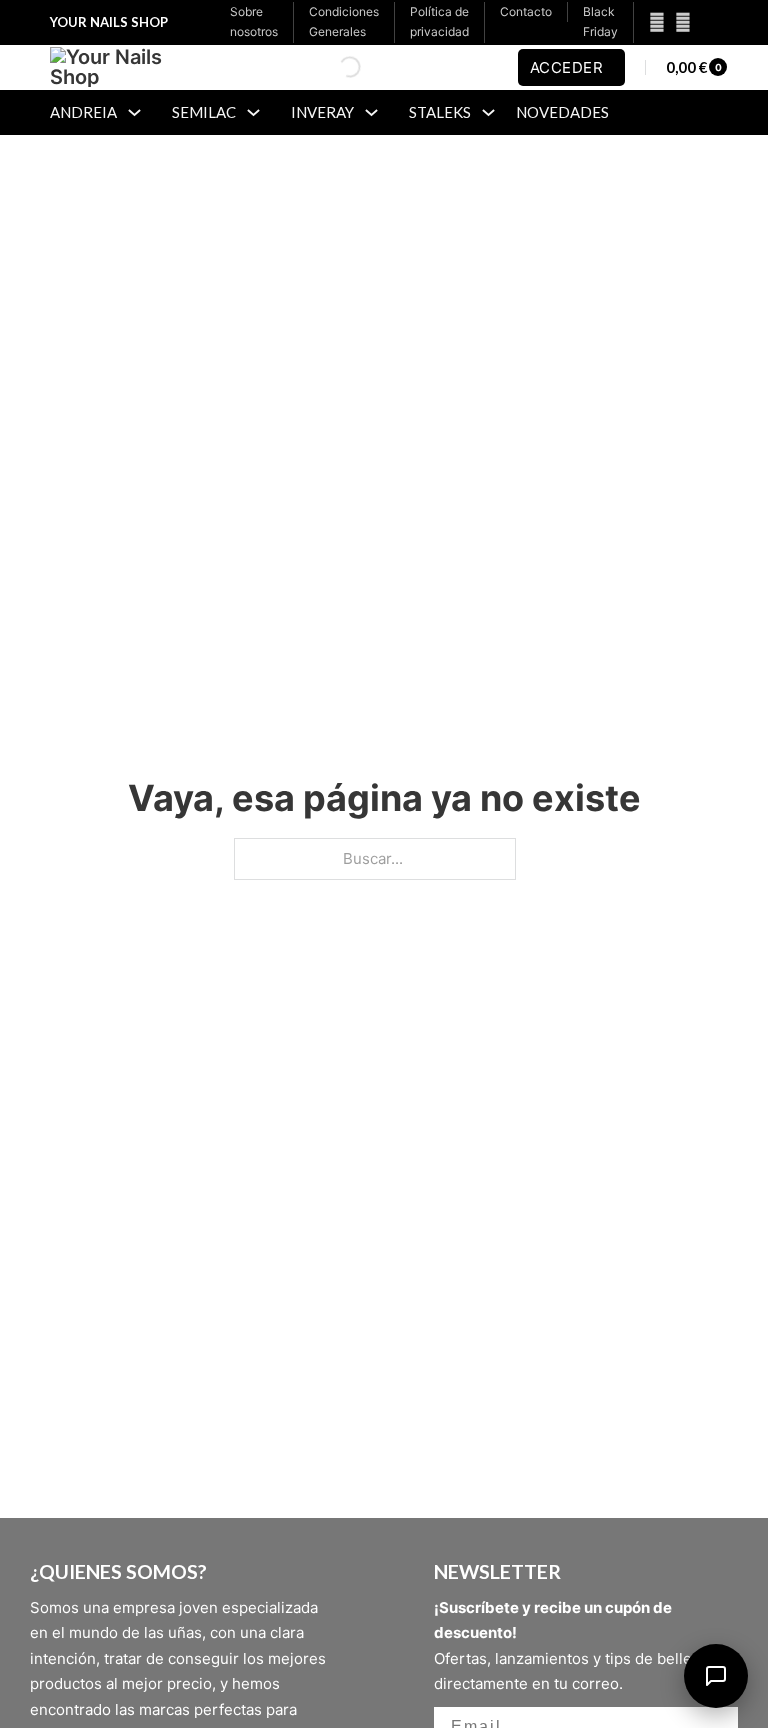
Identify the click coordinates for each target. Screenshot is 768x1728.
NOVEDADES (562, 112)
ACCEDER (567, 67)
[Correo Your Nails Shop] (707, 23)
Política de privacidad (439, 21)
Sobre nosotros (254, 21)
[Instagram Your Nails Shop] (683, 22)
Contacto (526, 11)
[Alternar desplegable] (134, 112)
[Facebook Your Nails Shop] (652, 22)
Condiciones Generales (344, 21)
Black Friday (600, 21)
